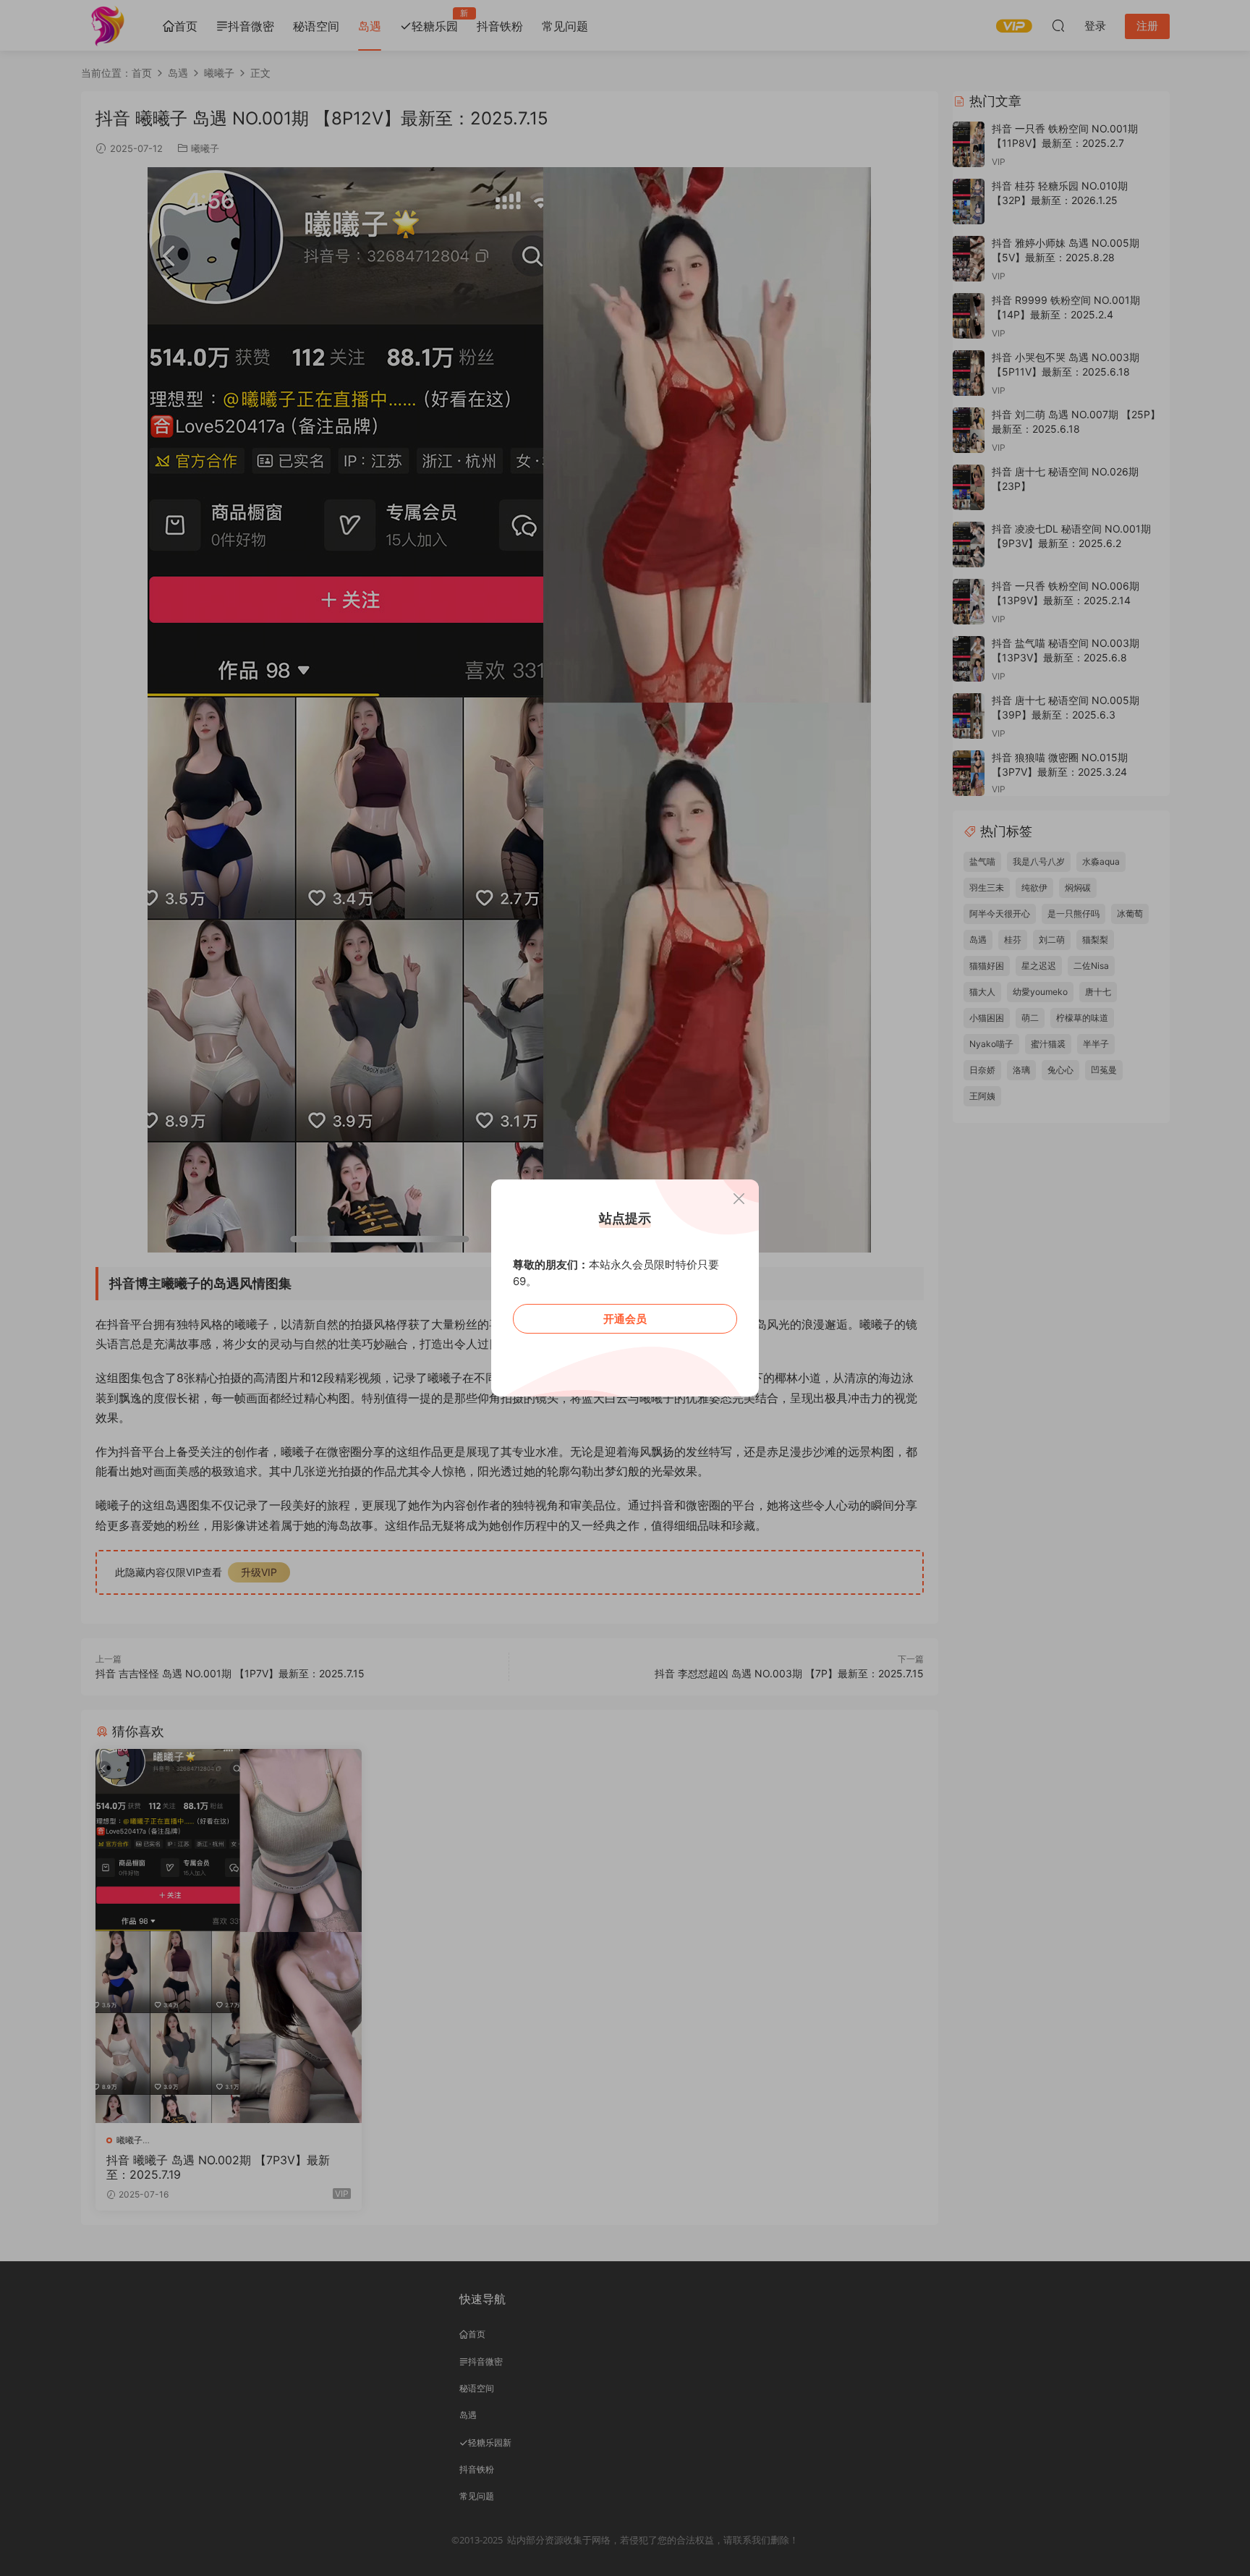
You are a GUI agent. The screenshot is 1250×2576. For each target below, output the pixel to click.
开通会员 (625, 1319)
